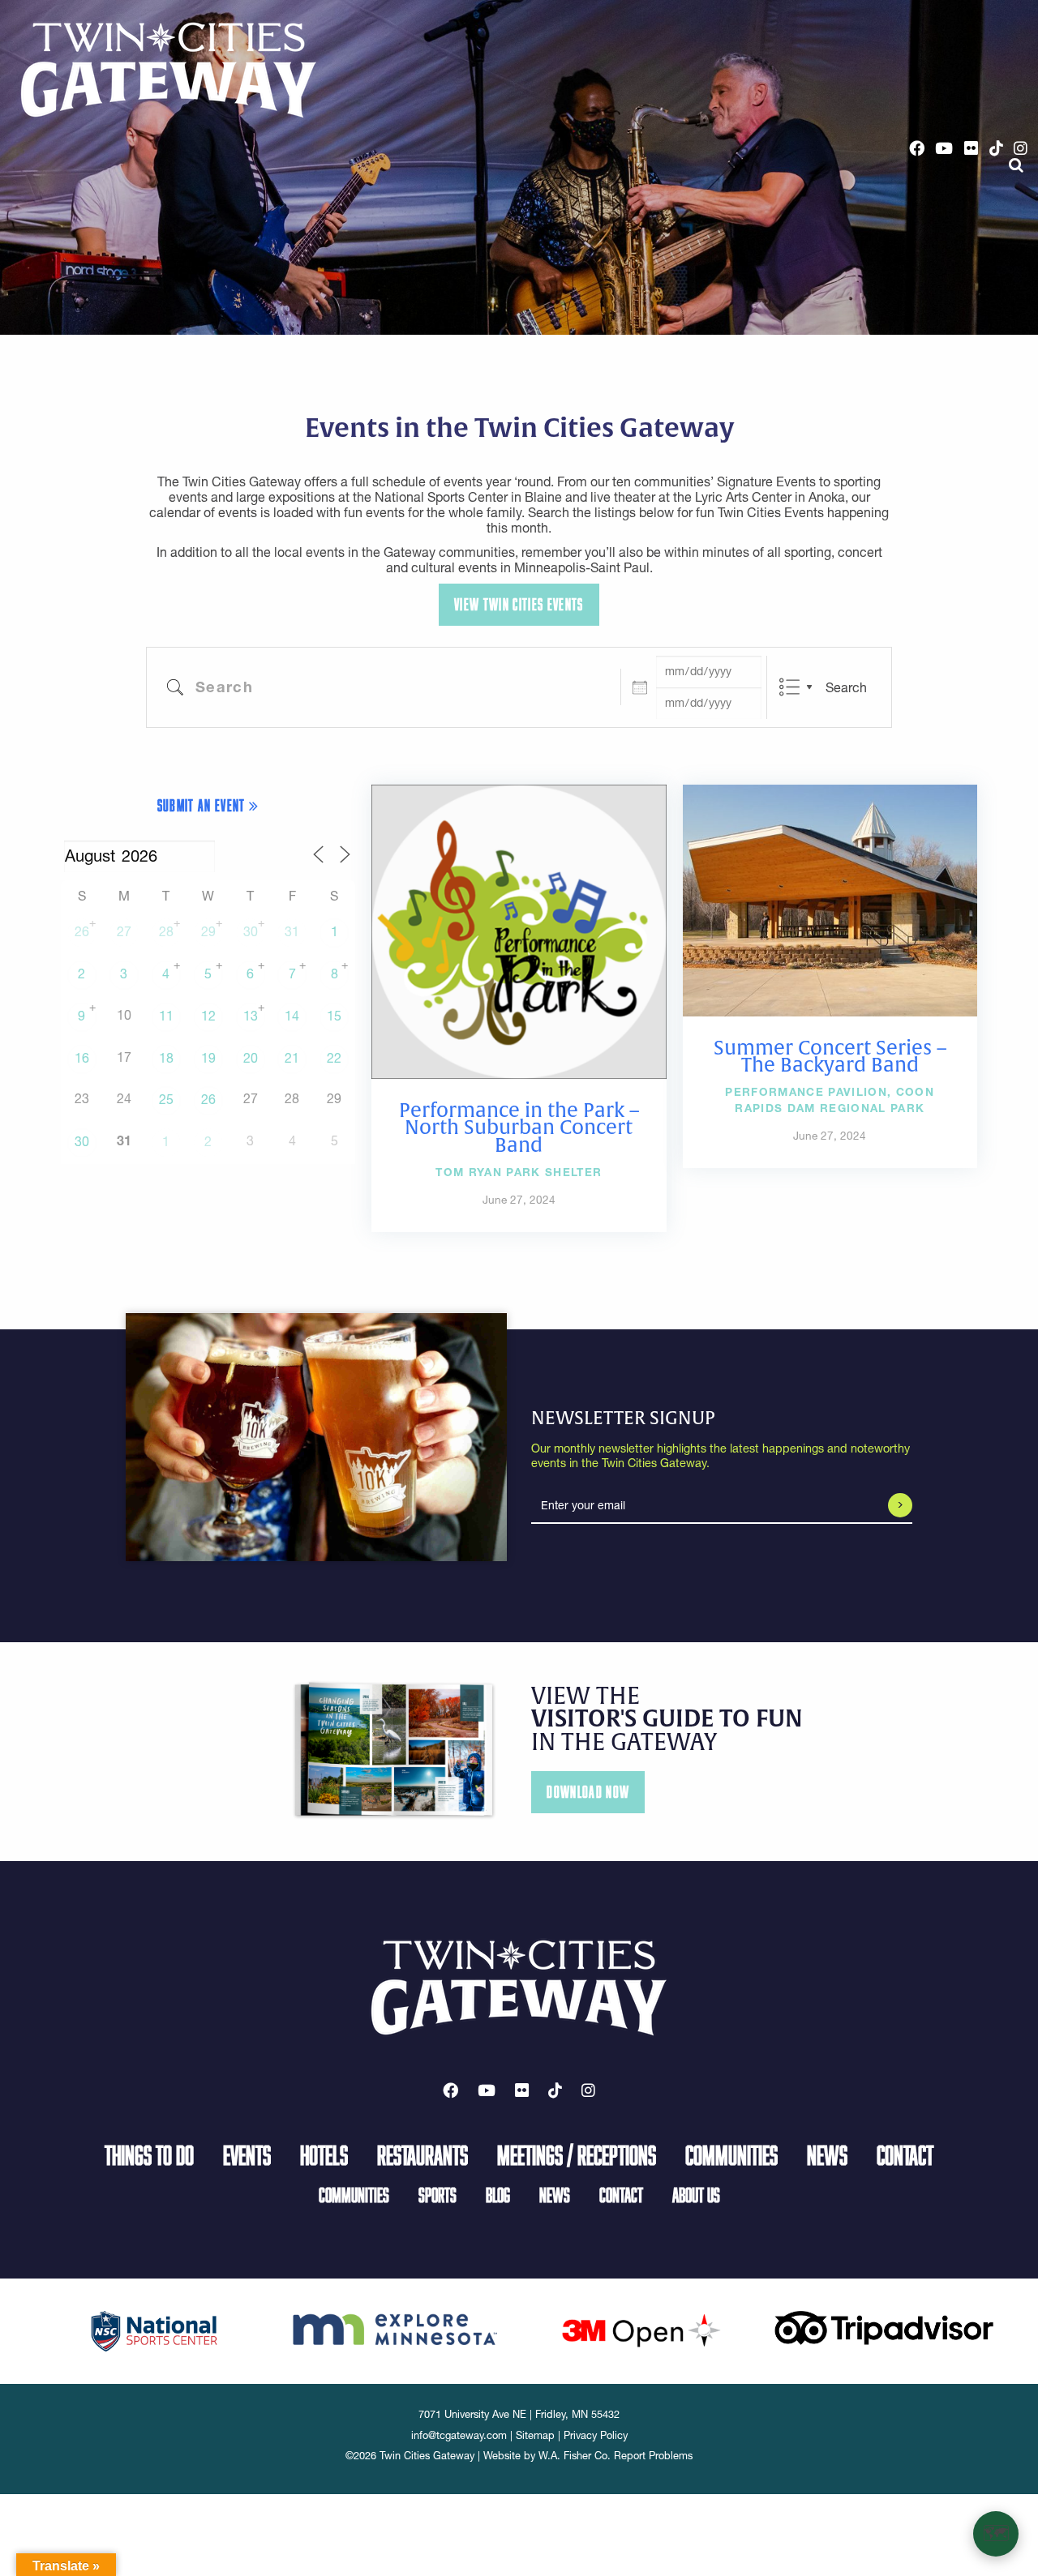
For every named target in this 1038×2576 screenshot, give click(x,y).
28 (166, 931)
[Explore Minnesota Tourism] (397, 2326)
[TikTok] (996, 148)
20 (251, 1058)
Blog (498, 2195)
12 (208, 1016)
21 (292, 1058)
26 (82, 931)
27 (124, 931)
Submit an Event (203, 805)
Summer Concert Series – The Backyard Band (830, 1057)
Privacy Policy (596, 2435)
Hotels (324, 2155)
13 (251, 1016)
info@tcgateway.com (459, 2435)
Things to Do (149, 2155)
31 (292, 931)
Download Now (588, 1792)
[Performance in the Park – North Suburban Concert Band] (519, 931)
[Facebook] (917, 148)
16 (82, 1058)
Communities (731, 2155)
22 (334, 1058)
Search (846, 687)
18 (166, 1058)
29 (208, 931)
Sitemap (535, 2435)
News (827, 2155)
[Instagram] (1021, 148)
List (789, 687)
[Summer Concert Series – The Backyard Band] (830, 899)
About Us (696, 2195)
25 (166, 1099)
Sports (438, 2195)
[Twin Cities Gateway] (169, 69)
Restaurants (422, 2155)
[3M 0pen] (641, 2330)
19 (208, 1058)
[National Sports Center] (154, 2330)
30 (251, 931)
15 (334, 1016)
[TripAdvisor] (884, 2326)
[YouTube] (945, 148)
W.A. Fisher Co (573, 2456)
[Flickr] (971, 148)
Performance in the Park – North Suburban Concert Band (519, 1128)
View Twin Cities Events (519, 604)
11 (166, 1016)
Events (247, 2155)
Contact (905, 2155)
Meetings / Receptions (577, 2155)
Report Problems (653, 2456)
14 (292, 1016)
